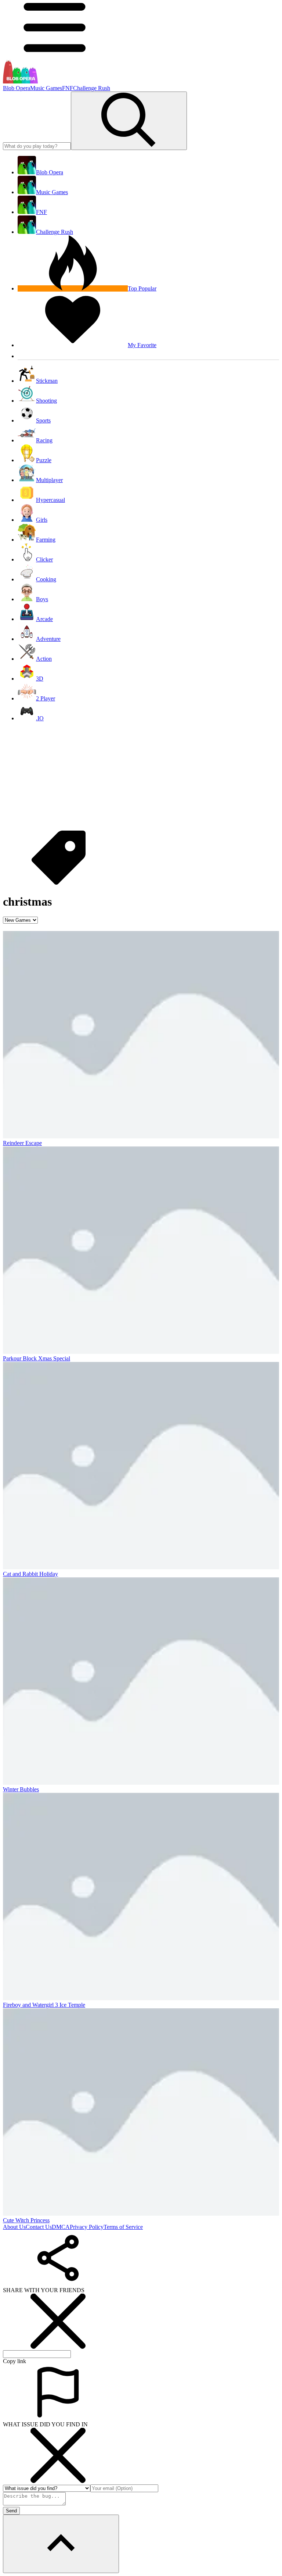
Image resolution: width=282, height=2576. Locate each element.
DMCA (61, 2227)
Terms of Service (123, 2227)
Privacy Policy (87, 2227)
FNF (68, 88)
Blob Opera (17, 88)
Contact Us (39, 2227)
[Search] (129, 121)
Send (11, 2511)
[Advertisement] (141, 779)
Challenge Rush (92, 88)
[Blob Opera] (20, 81)
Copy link (15, 2361)
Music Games (46, 88)
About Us (14, 2227)
